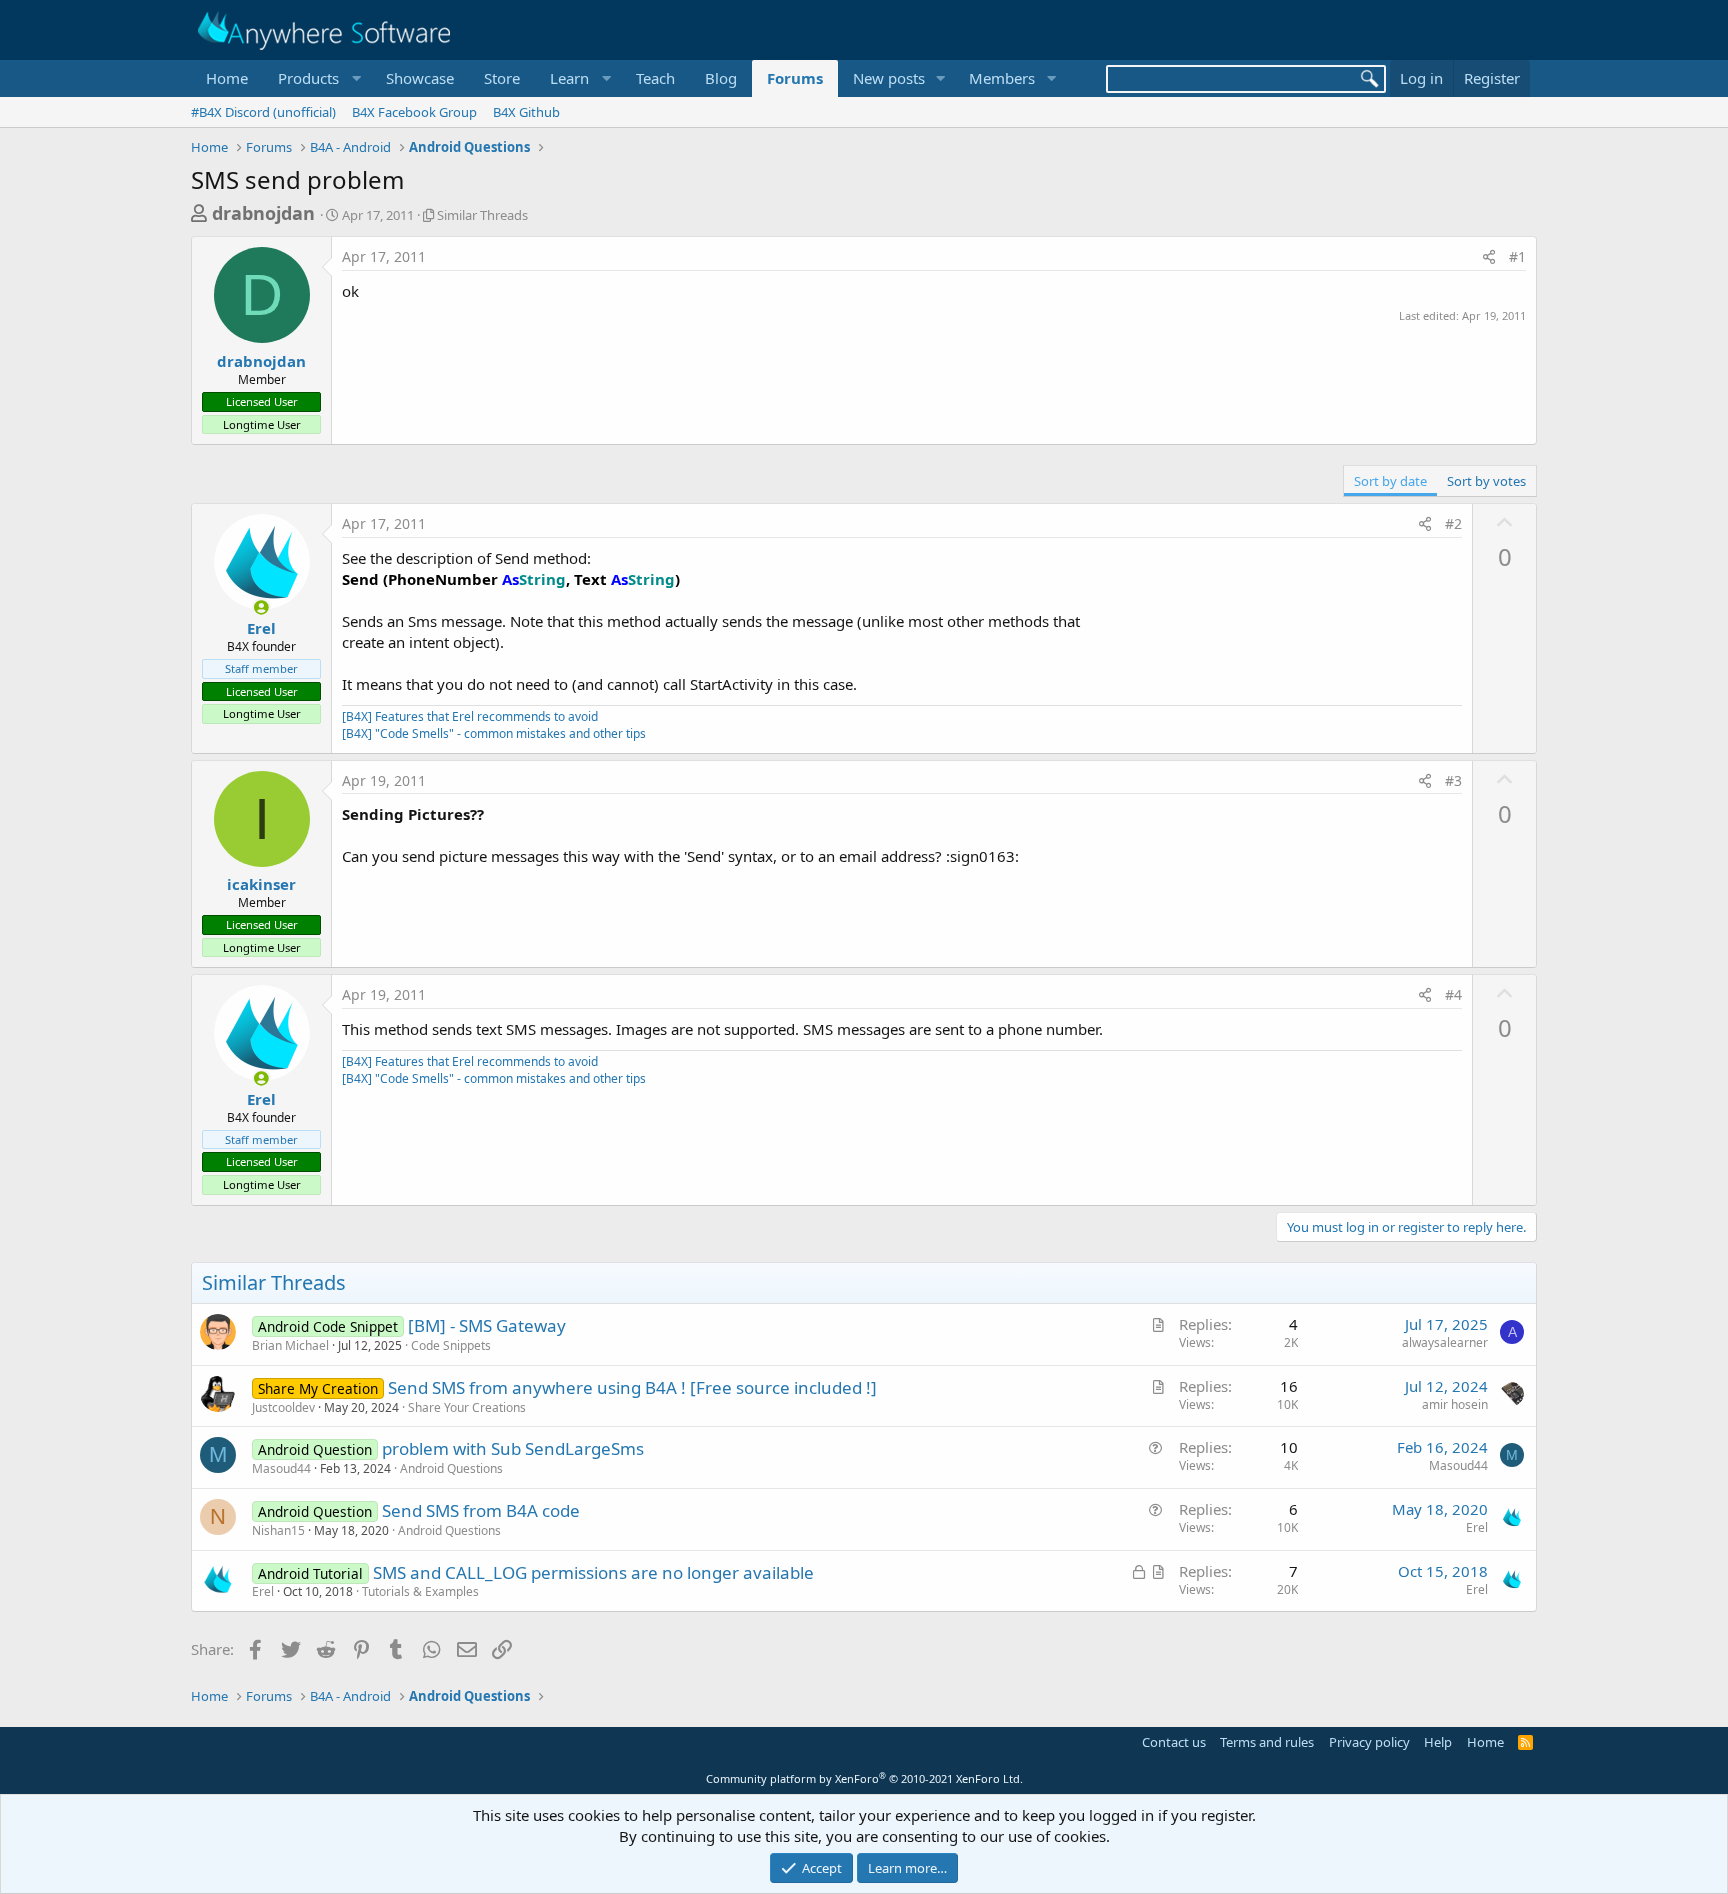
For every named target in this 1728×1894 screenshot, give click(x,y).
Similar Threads (482, 215)
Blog (721, 78)
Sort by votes (1486, 481)
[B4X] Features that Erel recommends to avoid (470, 716)
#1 (1517, 256)
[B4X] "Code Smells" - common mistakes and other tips (494, 733)
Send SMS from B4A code (481, 1510)
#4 (1453, 994)
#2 (1453, 523)
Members (1002, 78)
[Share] (1489, 257)
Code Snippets (451, 1345)
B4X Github (526, 112)
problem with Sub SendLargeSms (513, 1448)
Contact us (1174, 1742)
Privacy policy (1369, 1742)
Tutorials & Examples (420, 1591)
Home (227, 78)
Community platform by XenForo (864, 1778)
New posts (889, 78)
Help (1438, 1742)
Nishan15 (278, 1530)
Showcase (420, 78)
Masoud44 (281, 1468)
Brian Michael (290, 1345)
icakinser (261, 884)
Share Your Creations (467, 1407)
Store (502, 78)
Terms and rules (1267, 1742)
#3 (1453, 780)
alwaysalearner (1445, 1342)
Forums (795, 78)
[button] (317, 78)
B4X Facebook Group (414, 112)
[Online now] (261, 607)
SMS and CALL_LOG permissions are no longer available (593, 1572)
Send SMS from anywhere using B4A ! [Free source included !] (632, 1387)
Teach (655, 78)
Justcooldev (283, 1407)
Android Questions (451, 1468)
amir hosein (1455, 1404)
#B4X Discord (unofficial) (263, 112)
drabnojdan (263, 213)
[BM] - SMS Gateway (487, 1325)
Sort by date (1390, 481)
